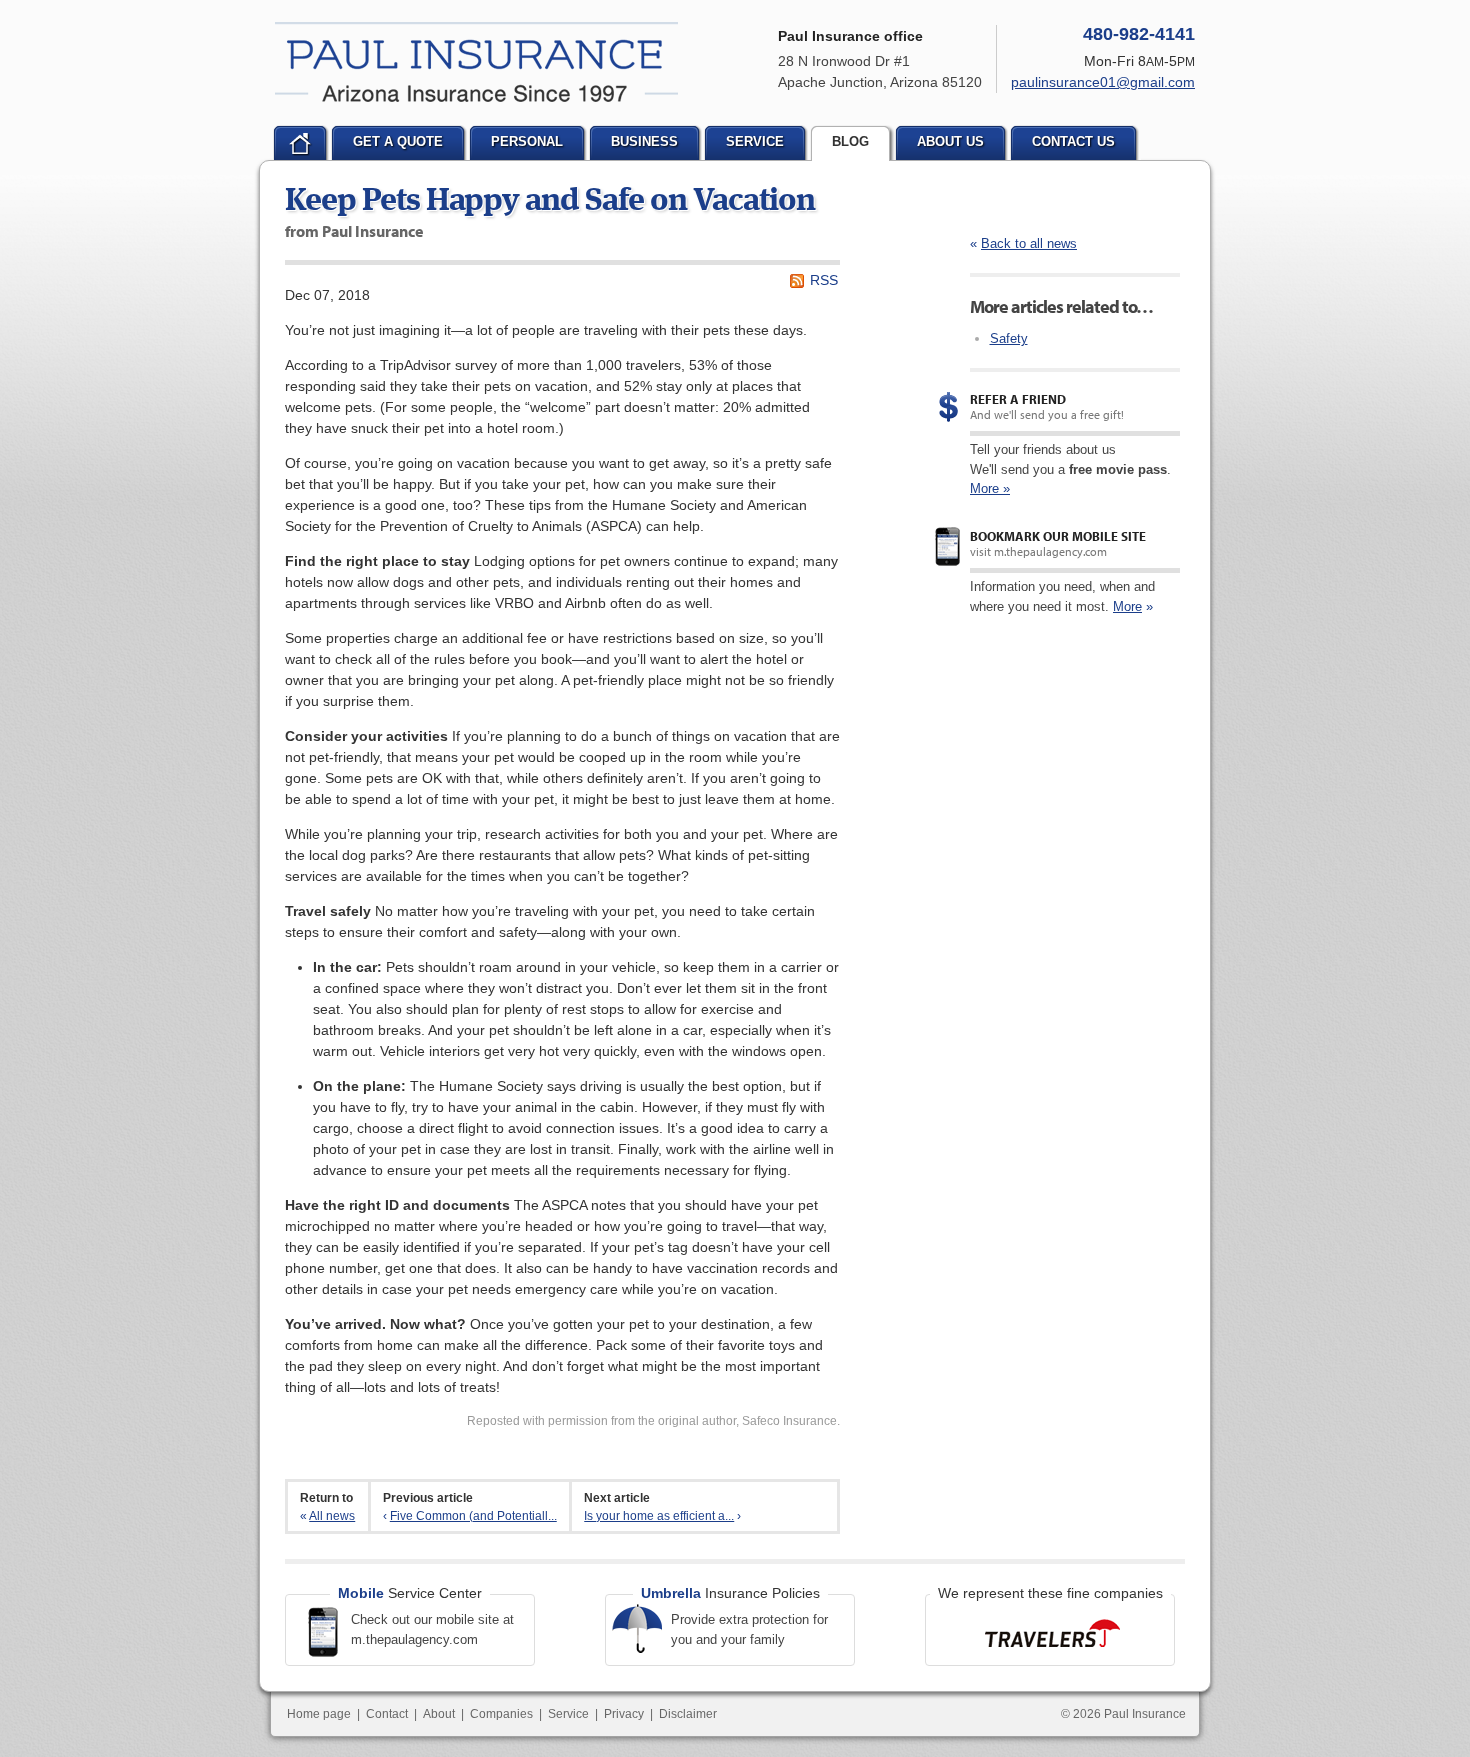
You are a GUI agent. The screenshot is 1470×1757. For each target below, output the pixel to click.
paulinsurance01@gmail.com (1103, 82)
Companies (501, 1714)
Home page (319, 1714)
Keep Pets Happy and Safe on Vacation (550, 202)
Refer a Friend (1018, 399)
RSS (824, 280)
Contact (387, 1714)
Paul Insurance (476, 62)
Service (568, 1714)
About (439, 1714)
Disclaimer (688, 1714)
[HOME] (300, 143)
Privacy (624, 1714)
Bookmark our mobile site (1058, 536)
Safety (1009, 338)
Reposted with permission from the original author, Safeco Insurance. (653, 1421)
